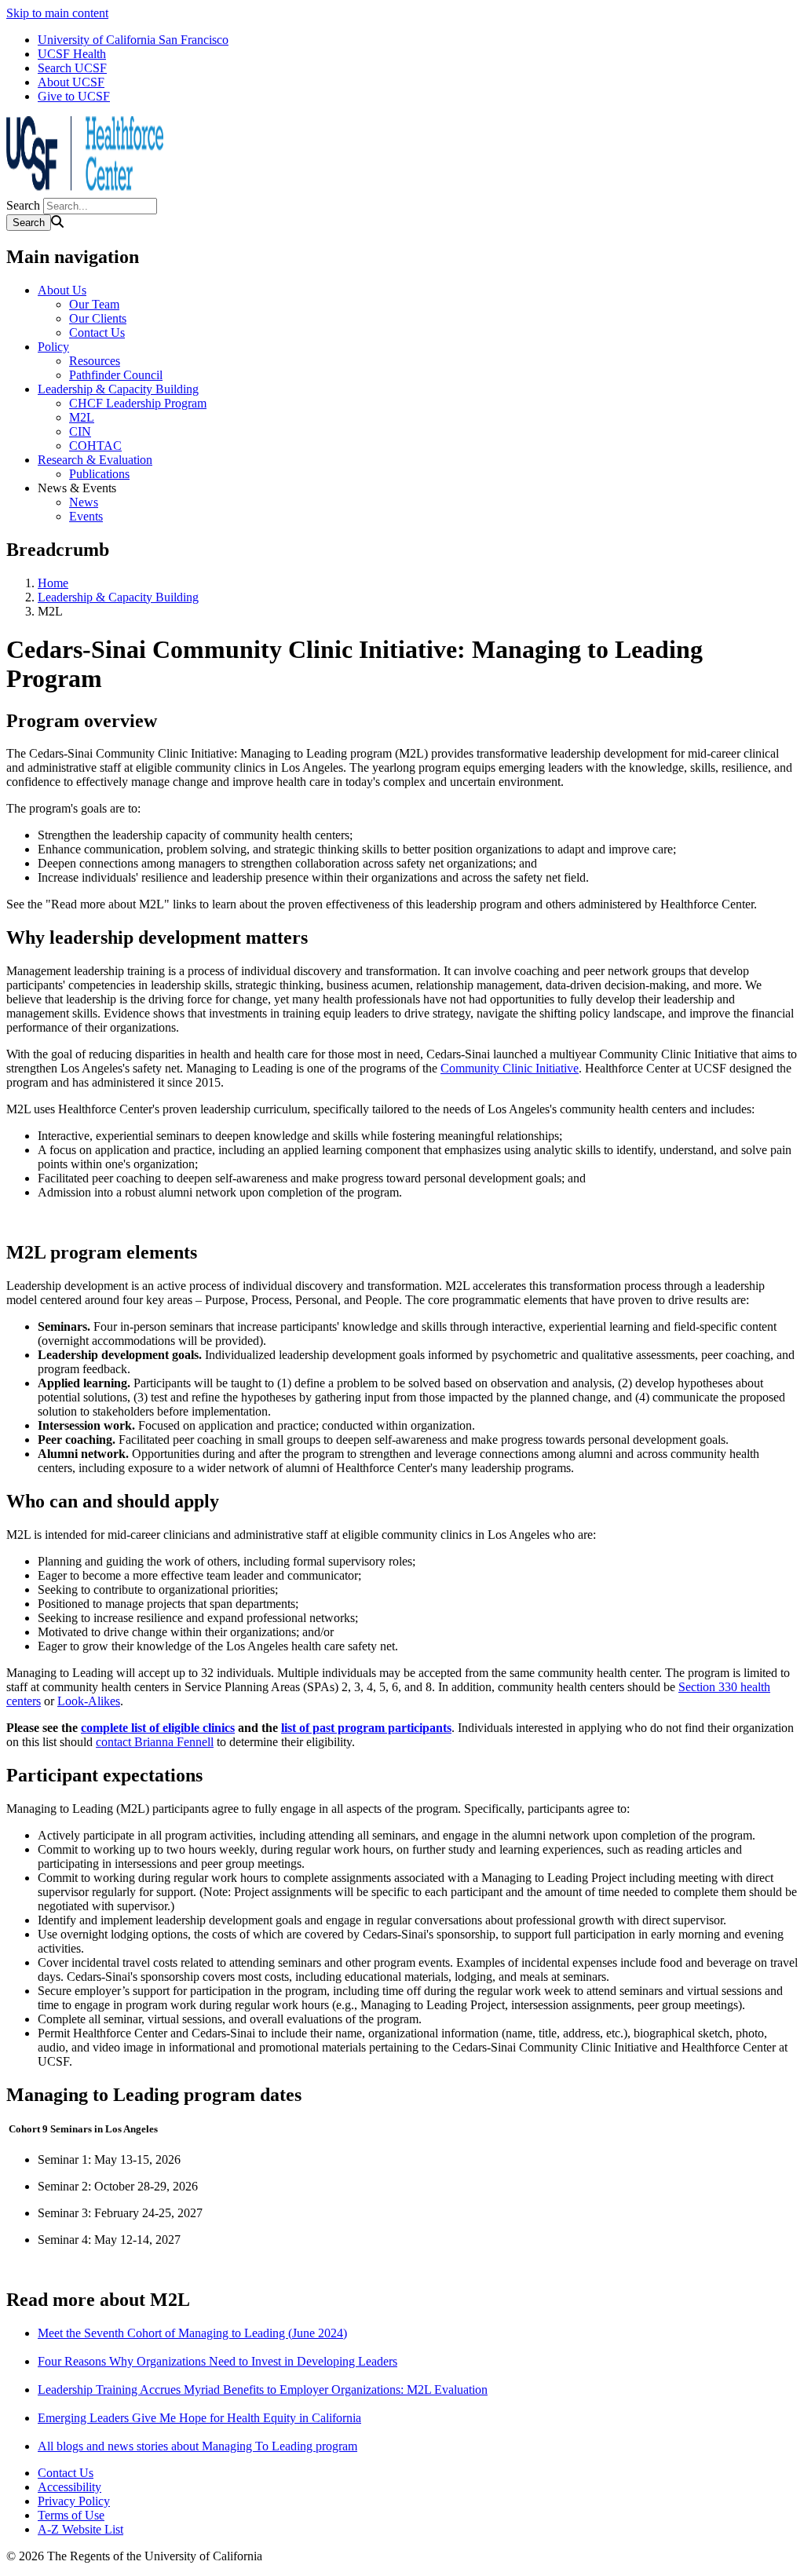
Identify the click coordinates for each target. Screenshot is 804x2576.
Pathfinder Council (116, 375)
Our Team (94, 304)
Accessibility (69, 2487)
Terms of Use (71, 2515)
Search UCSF (72, 68)
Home (53, 583)
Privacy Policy (74, 2501)
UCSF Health (72, 54)
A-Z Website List (80, 2529)
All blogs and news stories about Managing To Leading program (197, 2446)
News (84, 502)
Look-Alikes (89, 1701)
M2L (82, 417)
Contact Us (97, 333)
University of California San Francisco (133, 40)
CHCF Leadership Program (138, 403)
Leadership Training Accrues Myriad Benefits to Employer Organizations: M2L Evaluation (263, 2390)
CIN (80, 431)
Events (86, 516)
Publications (99, 474)
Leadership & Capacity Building (118, 389)
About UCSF (71, 82)
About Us (62, 290)
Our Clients (98, 318)
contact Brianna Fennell (155, 1742)
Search (23, 205)
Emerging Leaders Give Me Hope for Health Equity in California (199, 2418)
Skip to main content (57, 13)
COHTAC (95, 446)
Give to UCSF (74, 96)
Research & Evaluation (95, 460)
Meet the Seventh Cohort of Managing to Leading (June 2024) (192, 2333)
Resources (95, 361)
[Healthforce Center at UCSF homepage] (85, 190)
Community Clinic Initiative (510, 1068)
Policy (53, 347)
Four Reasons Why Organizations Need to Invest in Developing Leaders (217, 2361)
